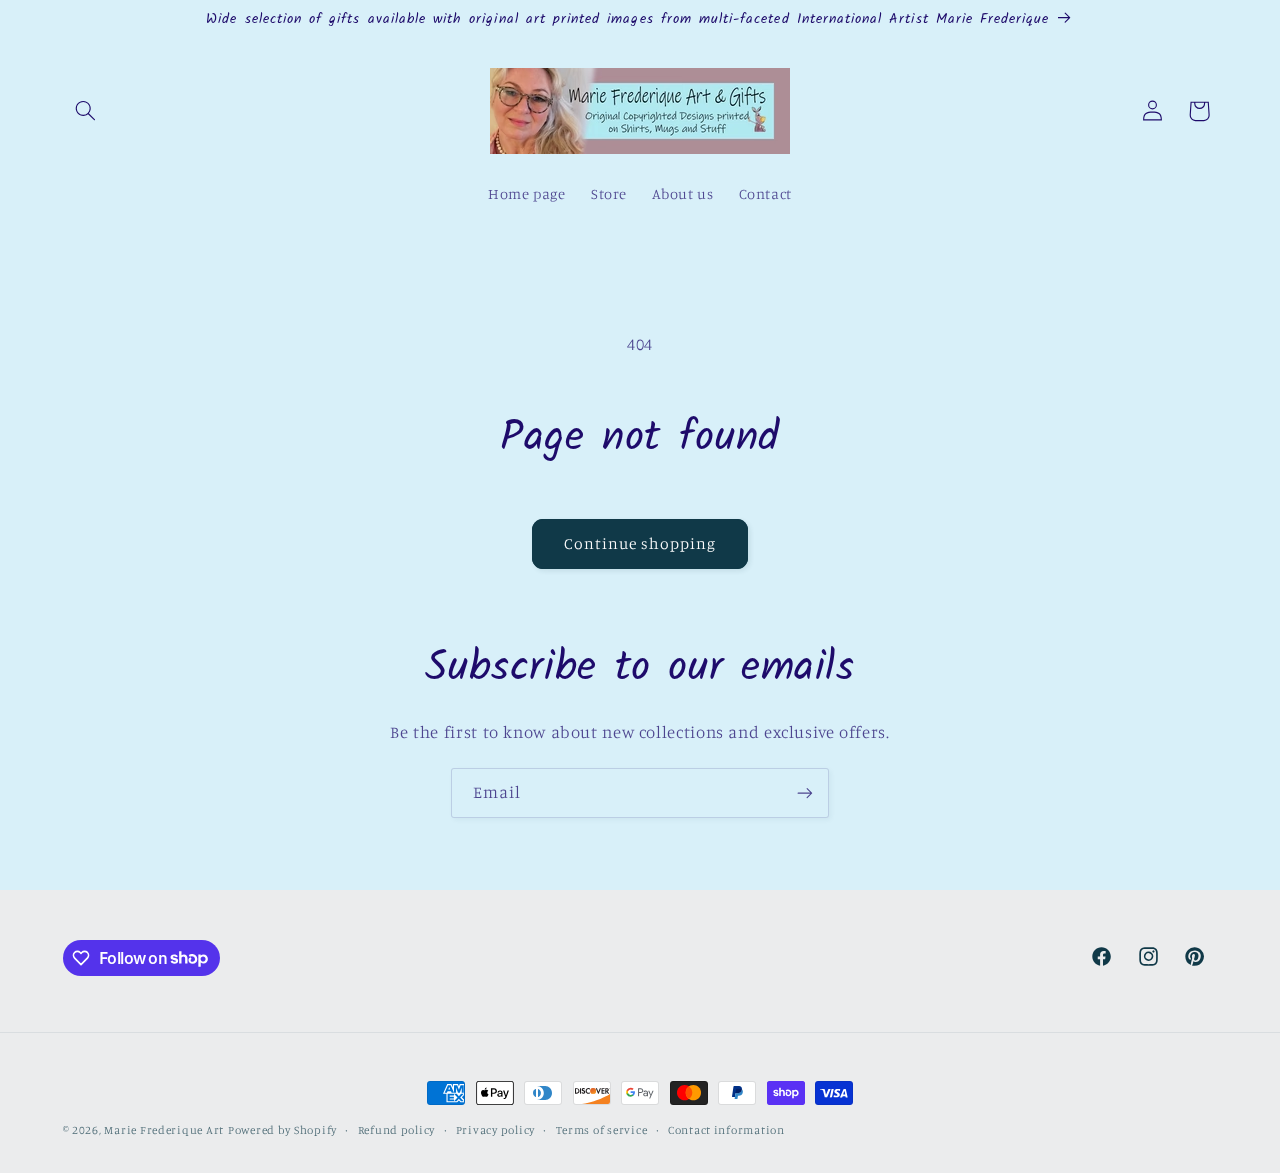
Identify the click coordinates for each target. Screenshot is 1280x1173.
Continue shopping (640, 543)
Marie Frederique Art (164, 1130)
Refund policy (397, 1130)
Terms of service (602, 1130)
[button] (86, 111)
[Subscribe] (805, 792)
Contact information (726, 1130)
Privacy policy (495, 1130)
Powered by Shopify (282, 1130)
